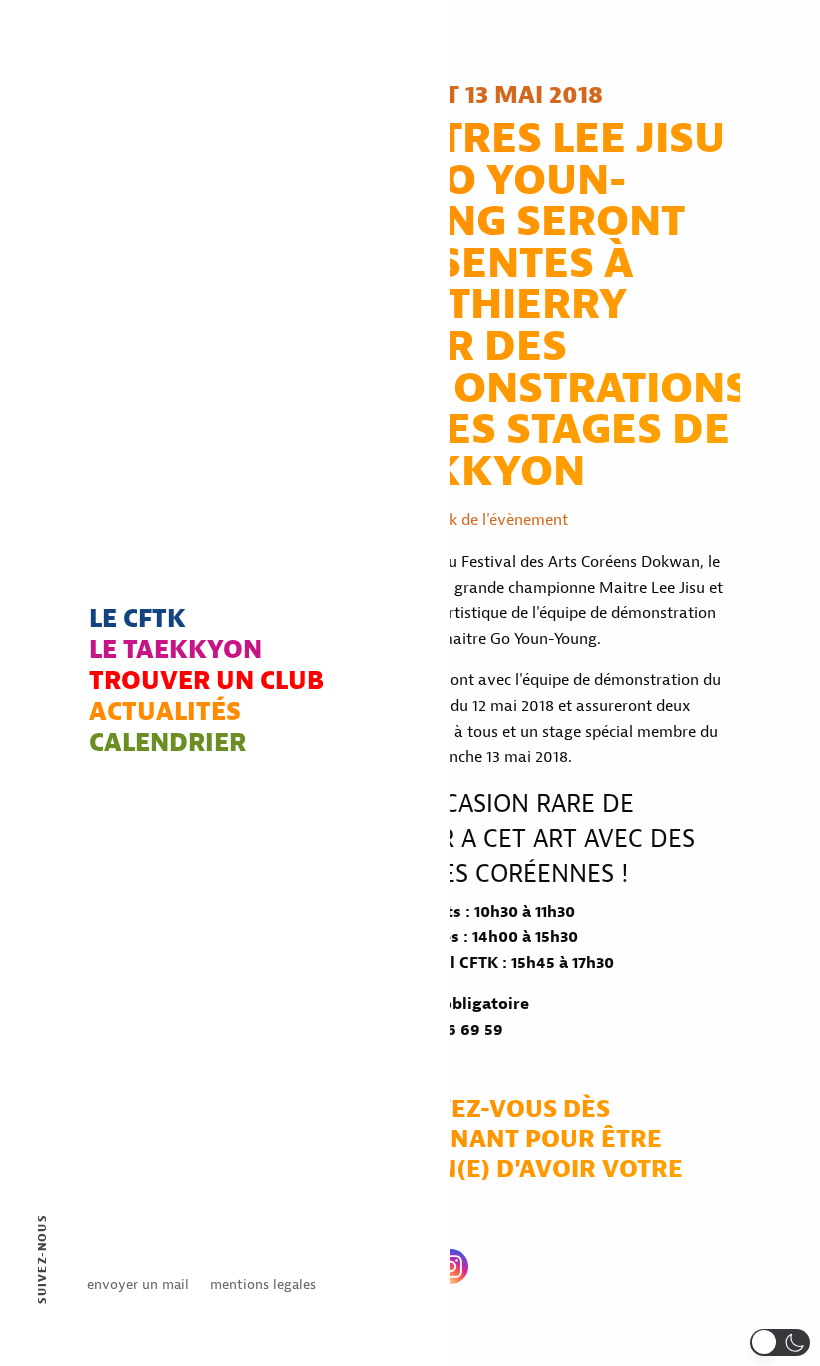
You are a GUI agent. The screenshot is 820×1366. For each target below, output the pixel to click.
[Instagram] (450, 1266)
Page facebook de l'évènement (460, 520)
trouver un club (206, 682)
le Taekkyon (175, 651)
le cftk (137, 620)
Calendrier (167, 744)
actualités (165, 713)
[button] (780, 1342)
